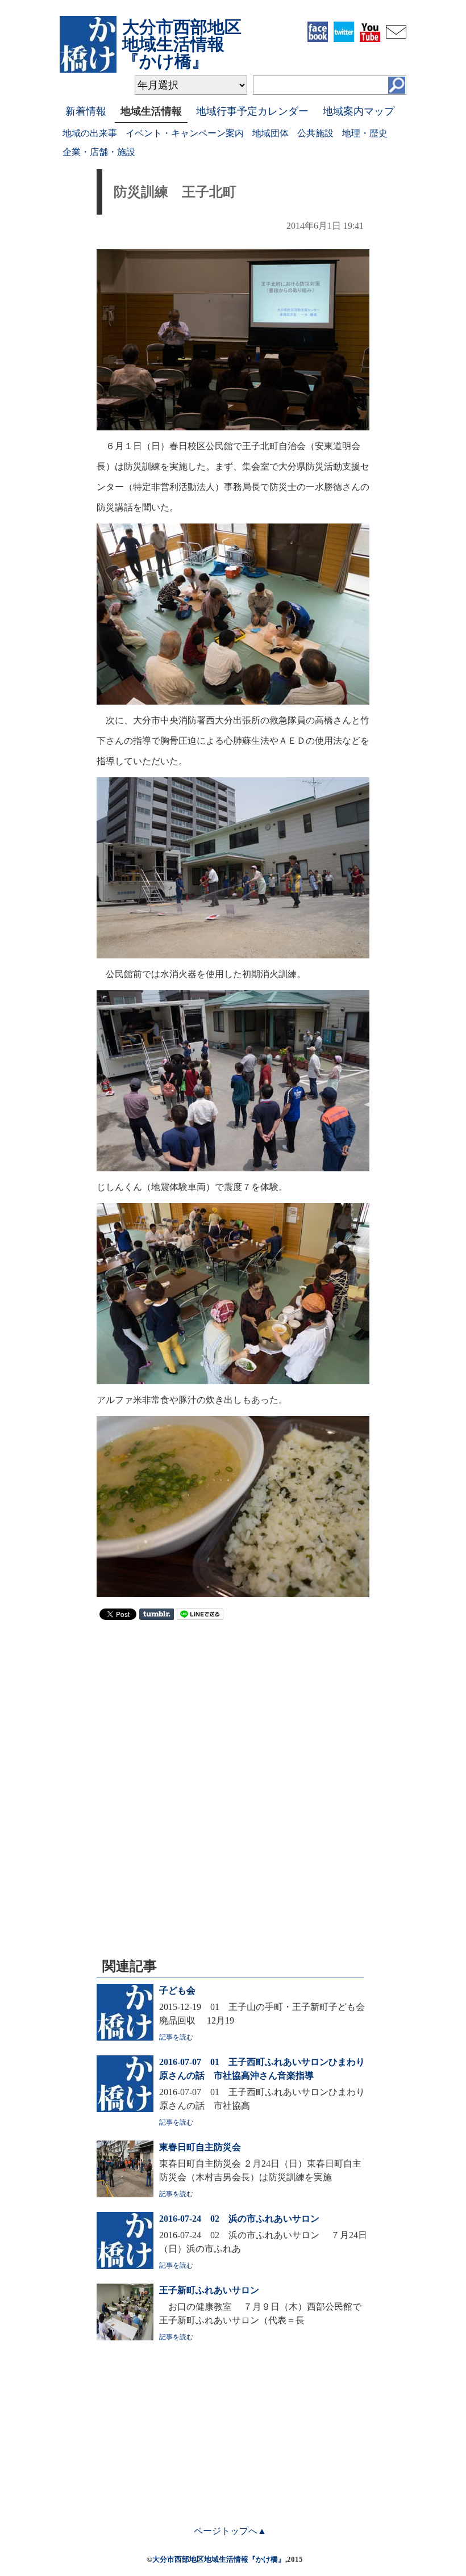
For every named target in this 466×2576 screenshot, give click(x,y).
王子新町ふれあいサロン (209, 2290)
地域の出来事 (90, 133)
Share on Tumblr (157, 1614)
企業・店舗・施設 (99, 152)
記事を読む (176, 2037)
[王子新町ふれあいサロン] (125, 2337)
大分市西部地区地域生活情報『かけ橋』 (219, 2559)
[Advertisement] (233, 1711)
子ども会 (177, 1990)
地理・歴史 (365, 133)
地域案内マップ (359, 111)
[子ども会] (125, 2037)
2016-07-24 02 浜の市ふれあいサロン (239, 2219)
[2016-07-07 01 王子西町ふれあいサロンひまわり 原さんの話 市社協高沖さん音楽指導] (125, 2109)
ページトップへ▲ (230, 2531)
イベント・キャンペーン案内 (185, 133)
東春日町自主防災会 (200, 2147)
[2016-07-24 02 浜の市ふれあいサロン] (125, 2266)
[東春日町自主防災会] (125, 2194)
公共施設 (315, 133)
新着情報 (86, 111)
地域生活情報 (151, 111)
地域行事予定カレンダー (252, 111)
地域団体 (271, 133)
